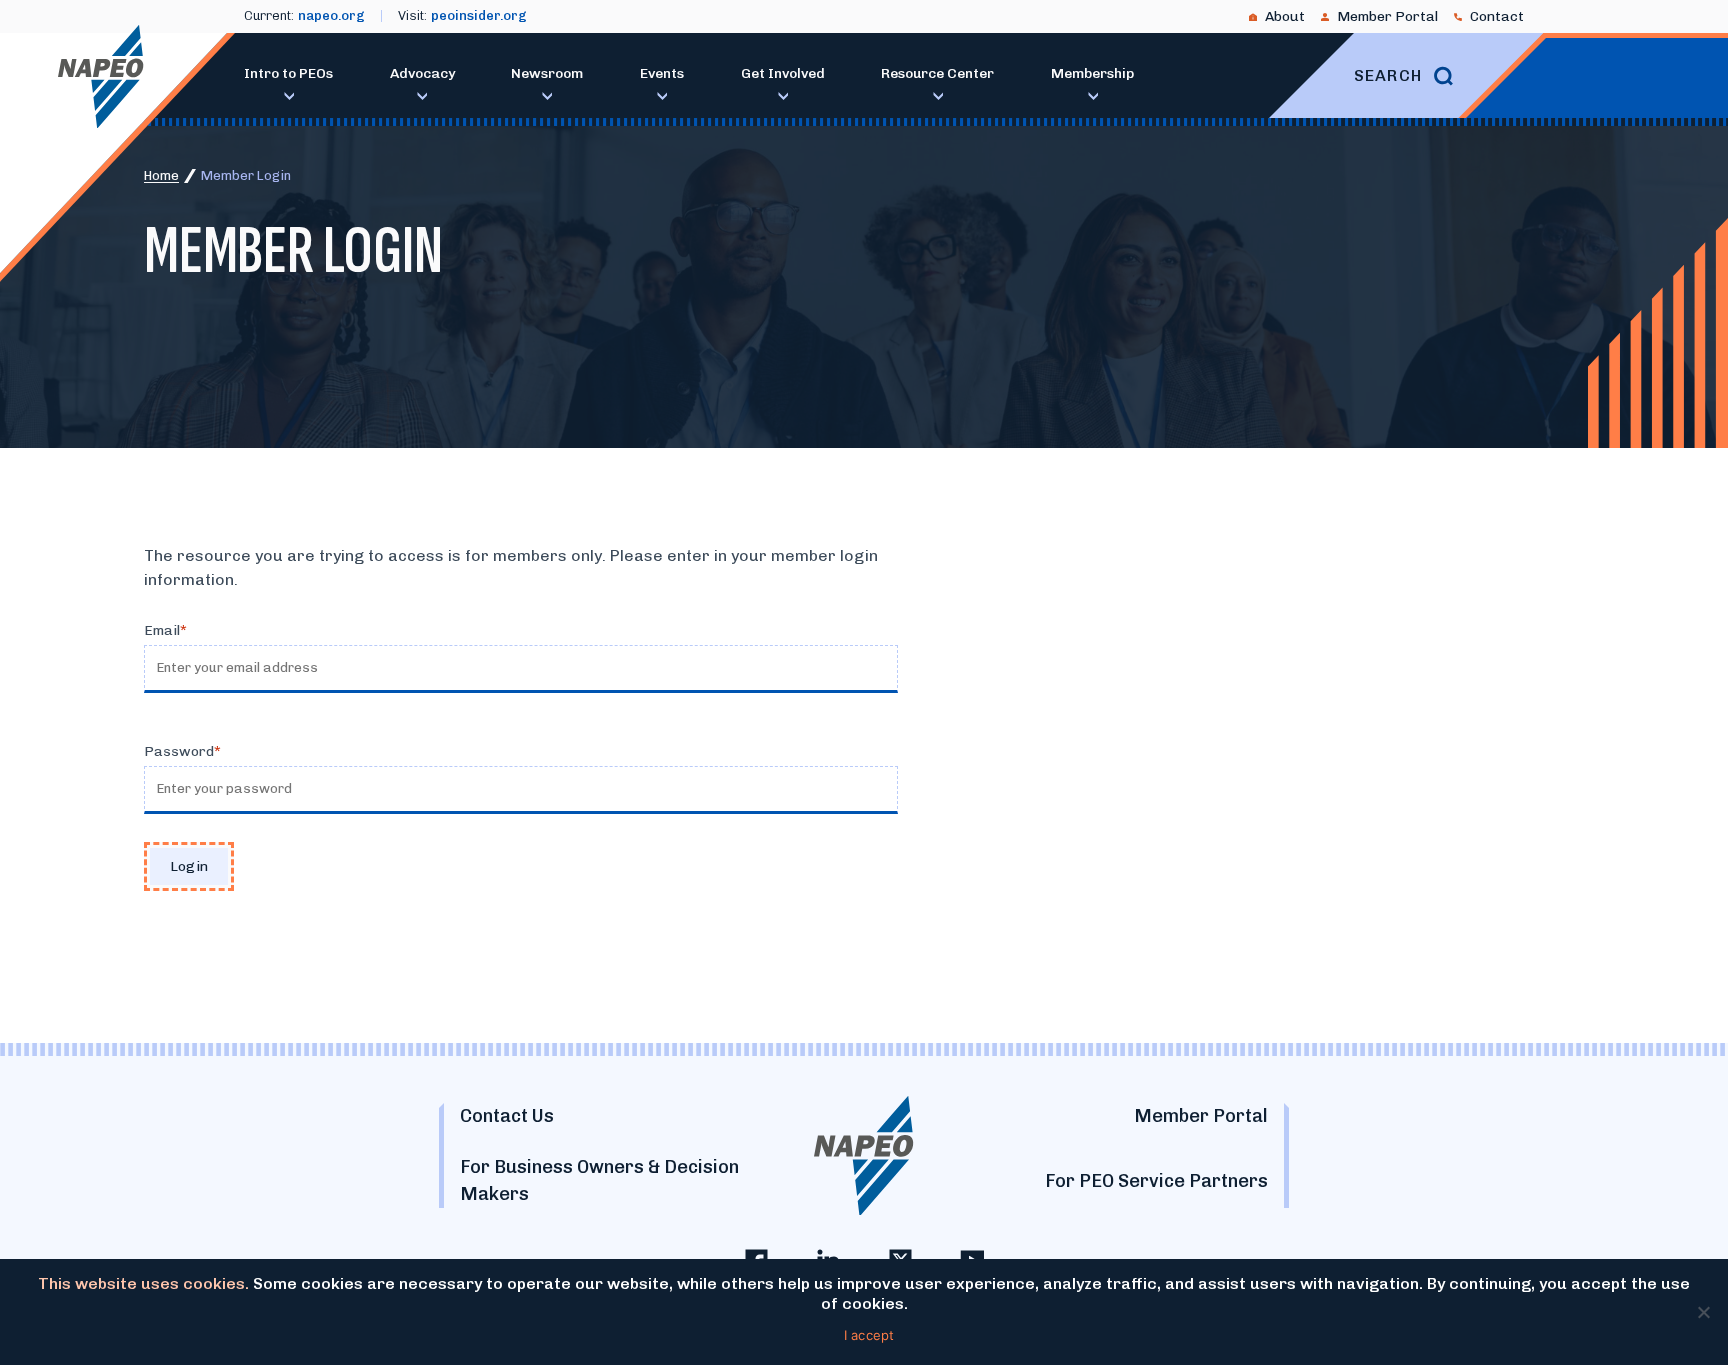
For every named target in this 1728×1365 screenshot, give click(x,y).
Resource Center (937, 73)
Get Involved (783, 73)
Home (161, 175)
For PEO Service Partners (1156, 1181)
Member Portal (1387, 16)
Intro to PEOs (288, 73)
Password (179, 751)
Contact (1497, 16)
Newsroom (547, 73)
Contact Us (507, 1116)
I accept (869, 1335)
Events (662, 73)
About (1285, 16)
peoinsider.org (479, 15)
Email (162, 630)
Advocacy (422, 73)
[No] (1703, 1312)
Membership (1092, 73)
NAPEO (101, 76)
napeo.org (331, 15)
